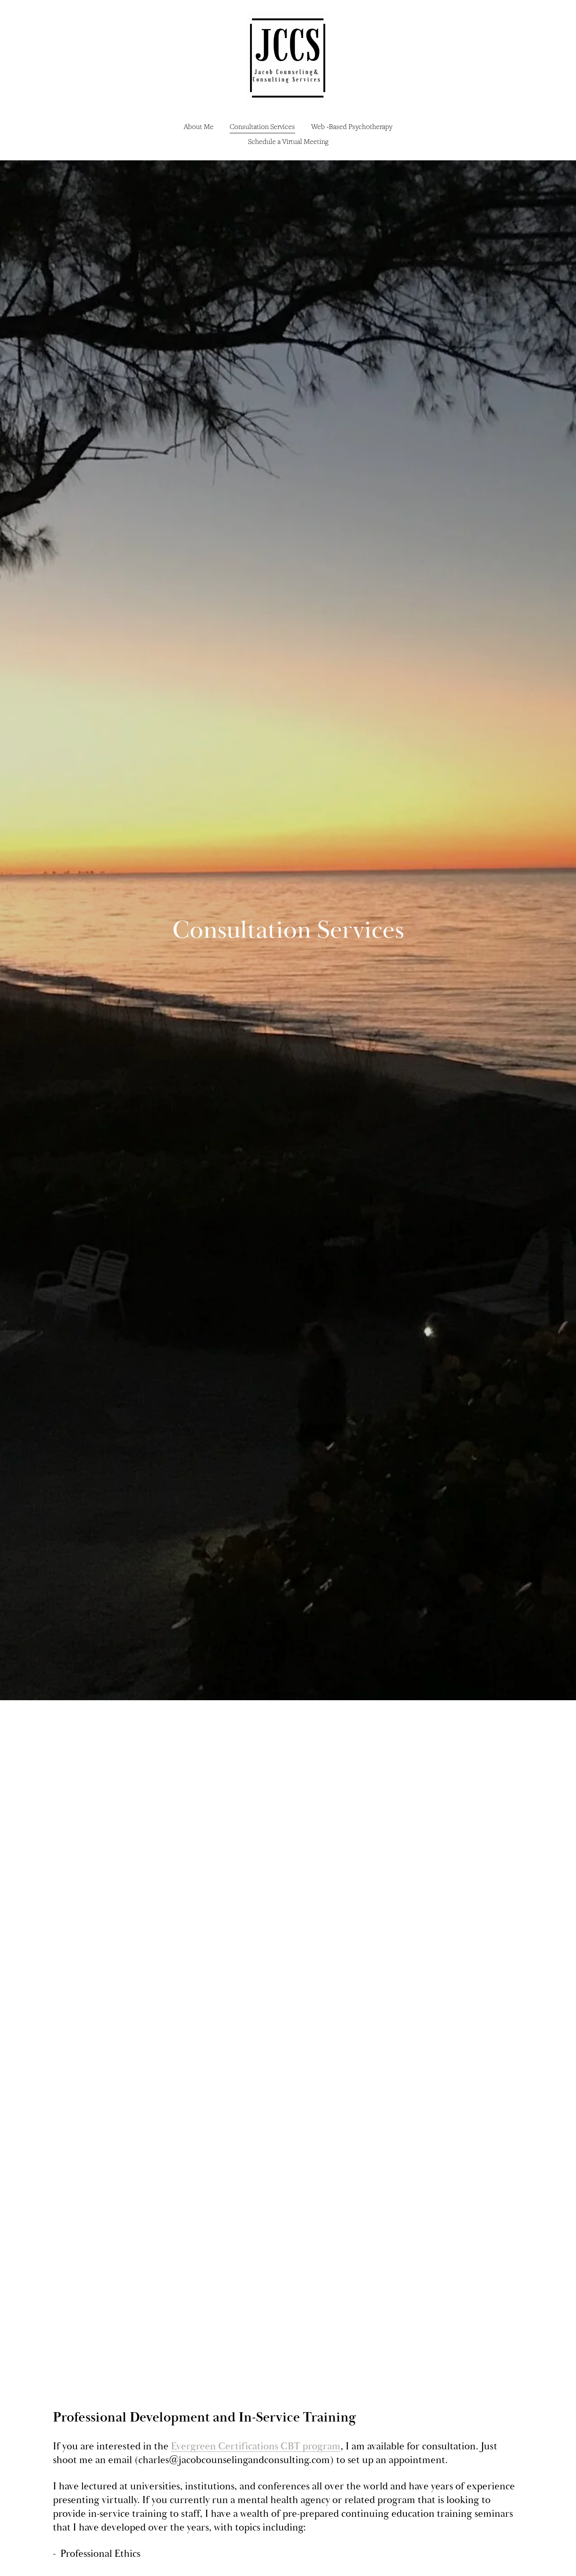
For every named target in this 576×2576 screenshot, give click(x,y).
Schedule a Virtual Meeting (288, 141)
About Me (199, 126)
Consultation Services (262, 126)
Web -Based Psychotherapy (352, 126)
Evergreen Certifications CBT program (256, 2446)
